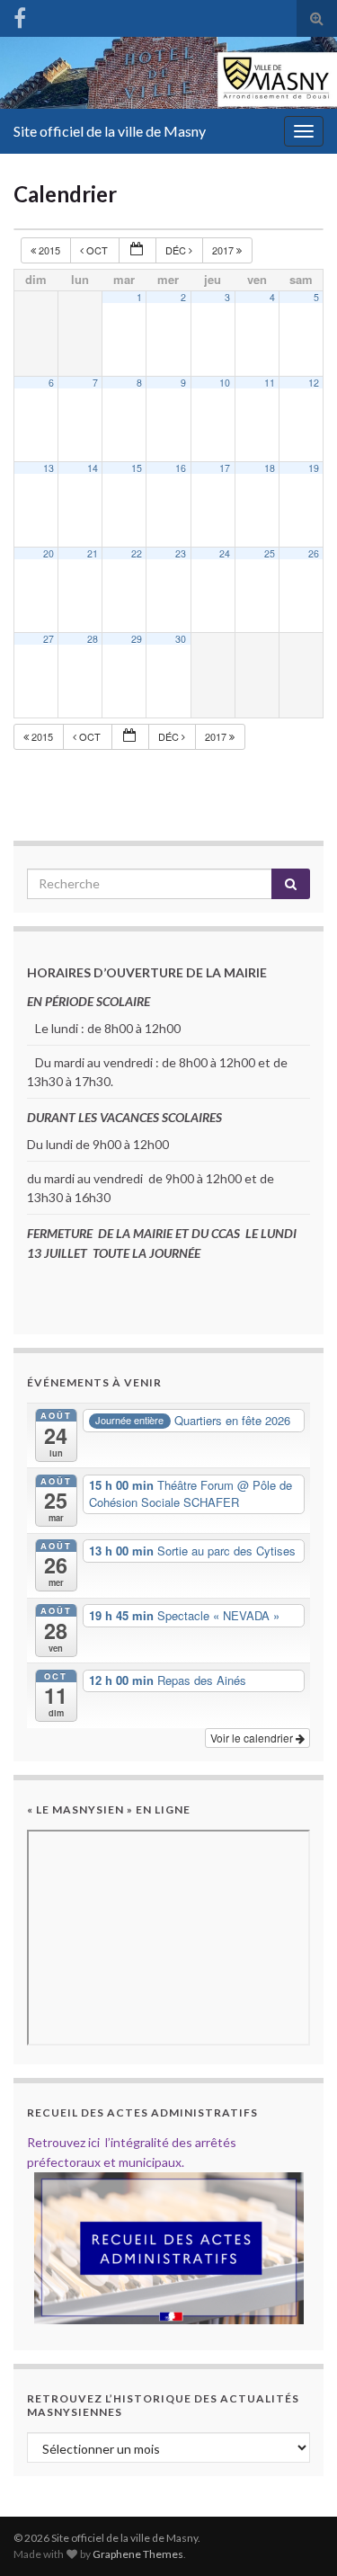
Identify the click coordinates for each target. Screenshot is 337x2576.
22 (137, 553)
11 (270, 383)
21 (93, 553)
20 (49, 553)
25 (270, 553)
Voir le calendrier (253, 1738)
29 (137, 639)
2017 (224, 250)
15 (137, 468)
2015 (49, 250)
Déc (177, 250)
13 (49, 468)
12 (314, 383)
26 (314, 553)
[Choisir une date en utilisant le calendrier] (137, 250)
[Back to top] (297, 2536)
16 (181, 468)
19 (314, 468)
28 (93, 639)
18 (270, 468)
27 (49, 639)
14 (93, 468)
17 (225, 468)
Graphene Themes (138, 2554)
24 (225, 553)
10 (225, 383)
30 (181, 639)
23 (181, 553)
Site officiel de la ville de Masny (110, 131)
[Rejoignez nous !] (20, 15)
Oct (97, 250)
